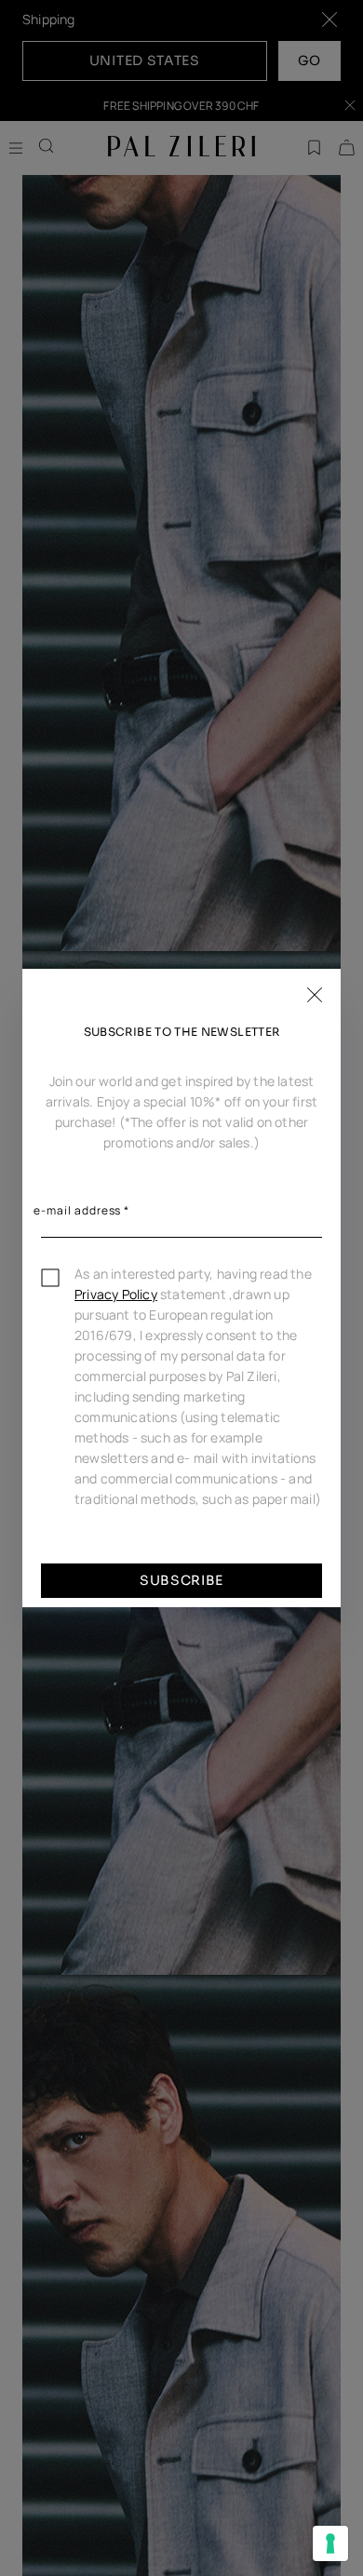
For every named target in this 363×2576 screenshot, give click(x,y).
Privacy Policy (116, 1294)
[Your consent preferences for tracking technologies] (330, 2543)
